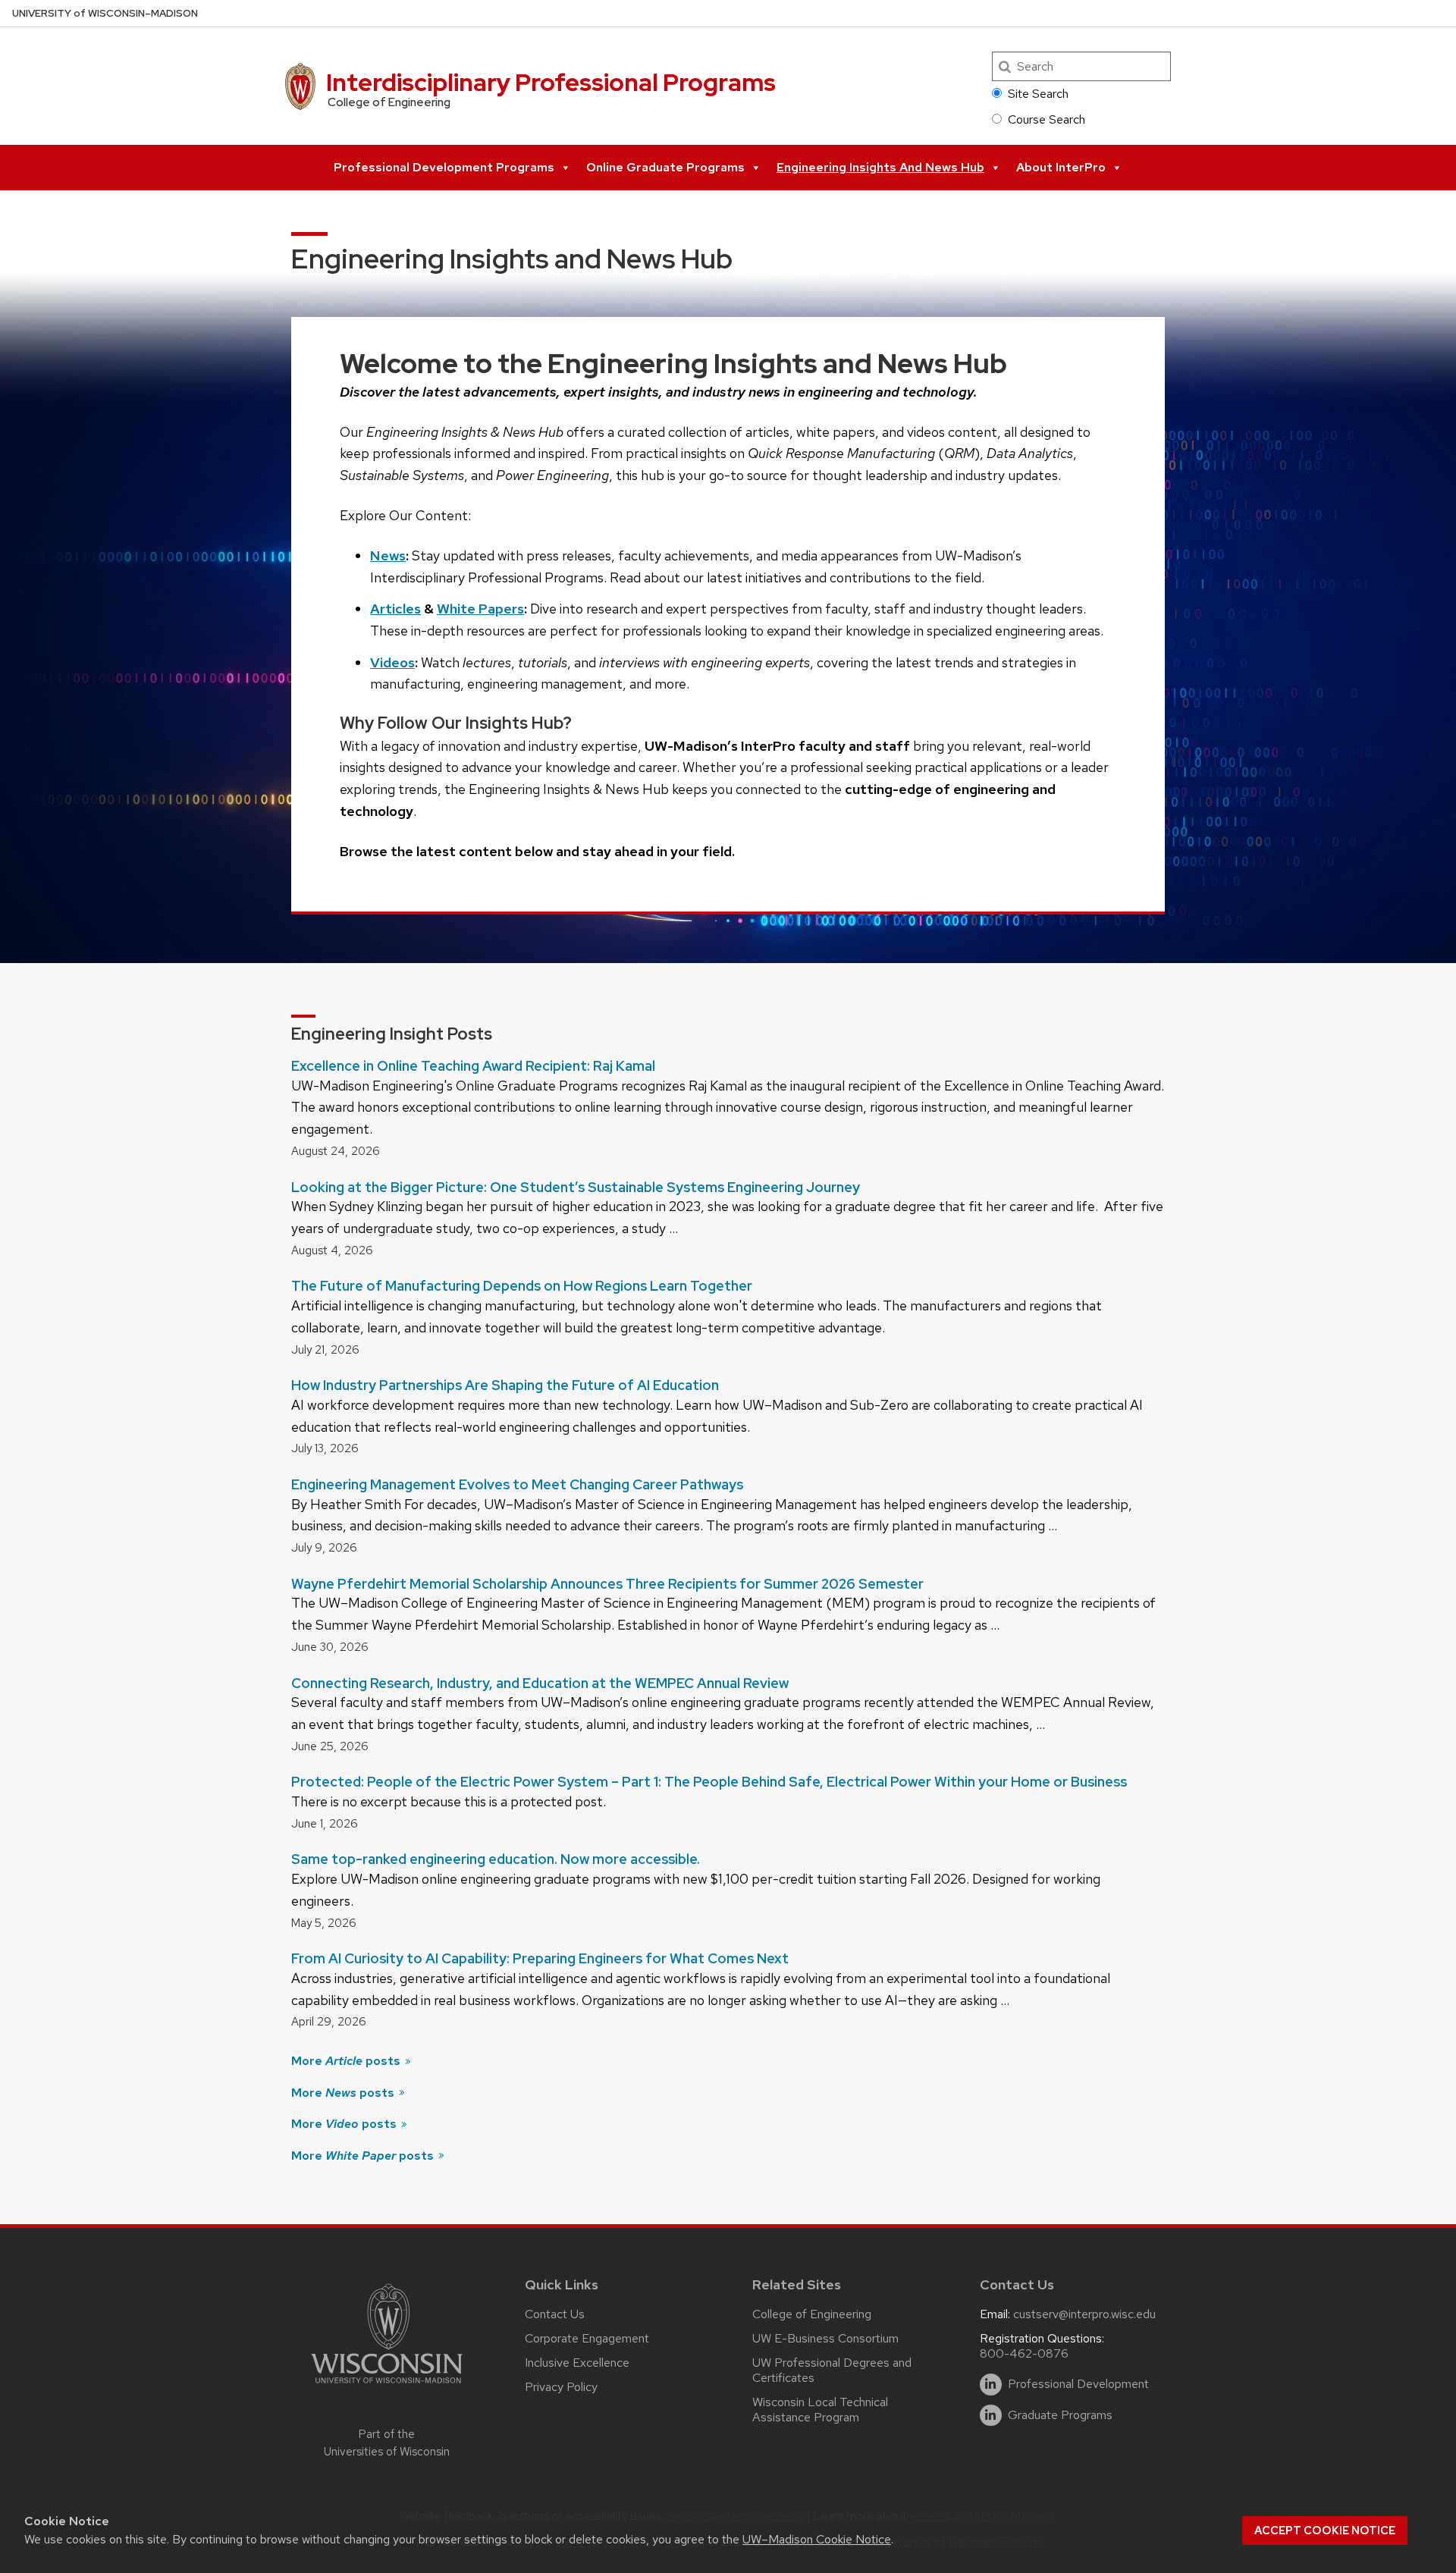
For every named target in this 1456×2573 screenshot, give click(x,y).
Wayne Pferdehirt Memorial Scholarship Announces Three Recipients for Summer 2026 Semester (607, 1584)
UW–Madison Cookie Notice (817, 2539)
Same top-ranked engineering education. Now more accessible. (496, 1859)
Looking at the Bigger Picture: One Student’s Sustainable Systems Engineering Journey (576, 1187)
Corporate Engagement (587, 2338)
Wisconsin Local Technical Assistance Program (820, 2410)
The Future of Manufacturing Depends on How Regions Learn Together (522, 1286)
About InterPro (1061, 167)
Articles (395, 609)
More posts (347, 2061)
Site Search (1038, 94)
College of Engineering (812, 2314)
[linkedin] (991, 2385)
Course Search (1046, 119)
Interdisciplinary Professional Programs (551, 82)
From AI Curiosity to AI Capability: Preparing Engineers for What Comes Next (540, 1958)
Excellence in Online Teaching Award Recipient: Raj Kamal (473, 1066)
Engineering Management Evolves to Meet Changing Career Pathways (517, 1484)
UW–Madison (105, 13)
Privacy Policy (561, 2387)
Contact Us (555, 2314)
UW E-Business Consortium (825, 2338)
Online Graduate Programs (665, 167)
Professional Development (1078, 2384)
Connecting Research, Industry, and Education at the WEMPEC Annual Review (540, 1683)
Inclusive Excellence (577, 2363)
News (388, 555)
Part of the (387, 2443)
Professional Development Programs (444, 167)
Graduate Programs (1060, 2415)
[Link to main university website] (387, 2386)
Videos (392, 662)
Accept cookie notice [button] (1325, 2531)
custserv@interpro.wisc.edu (1084, 2314)
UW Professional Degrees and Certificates (832, 2370)
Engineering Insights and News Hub (880, 167)
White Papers (480, 609)
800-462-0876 (1024, 2353)
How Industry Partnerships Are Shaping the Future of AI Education (505, 1385)
